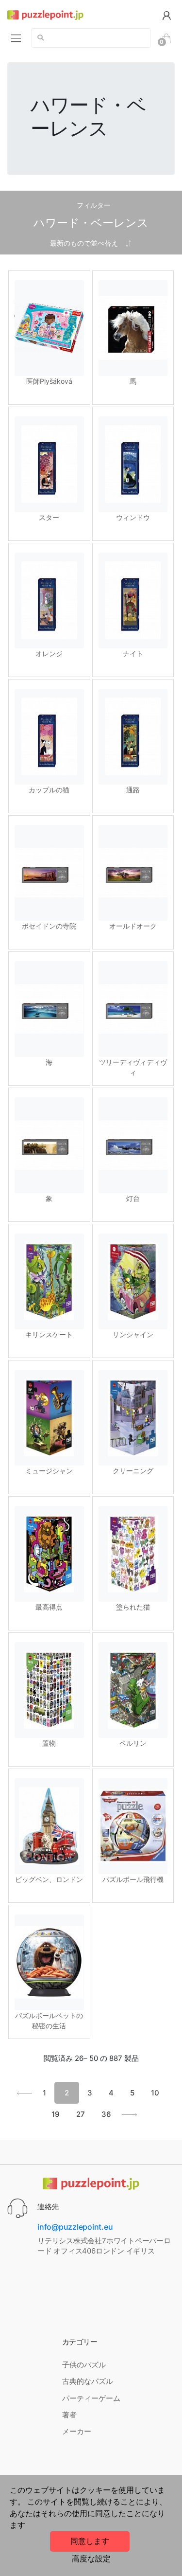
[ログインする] (166, 15)
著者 (69, 2415)
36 (106, 2114)
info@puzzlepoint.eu (75, 2227)
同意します (90, 2541)
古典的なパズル (88, 2381)
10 (155, 2093)
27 (81, 2114)
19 (56, 2114)
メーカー (77, 2431)
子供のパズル (84, 2365)
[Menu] (16, 38)
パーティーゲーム (91, 2398)
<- (25, 2093)
